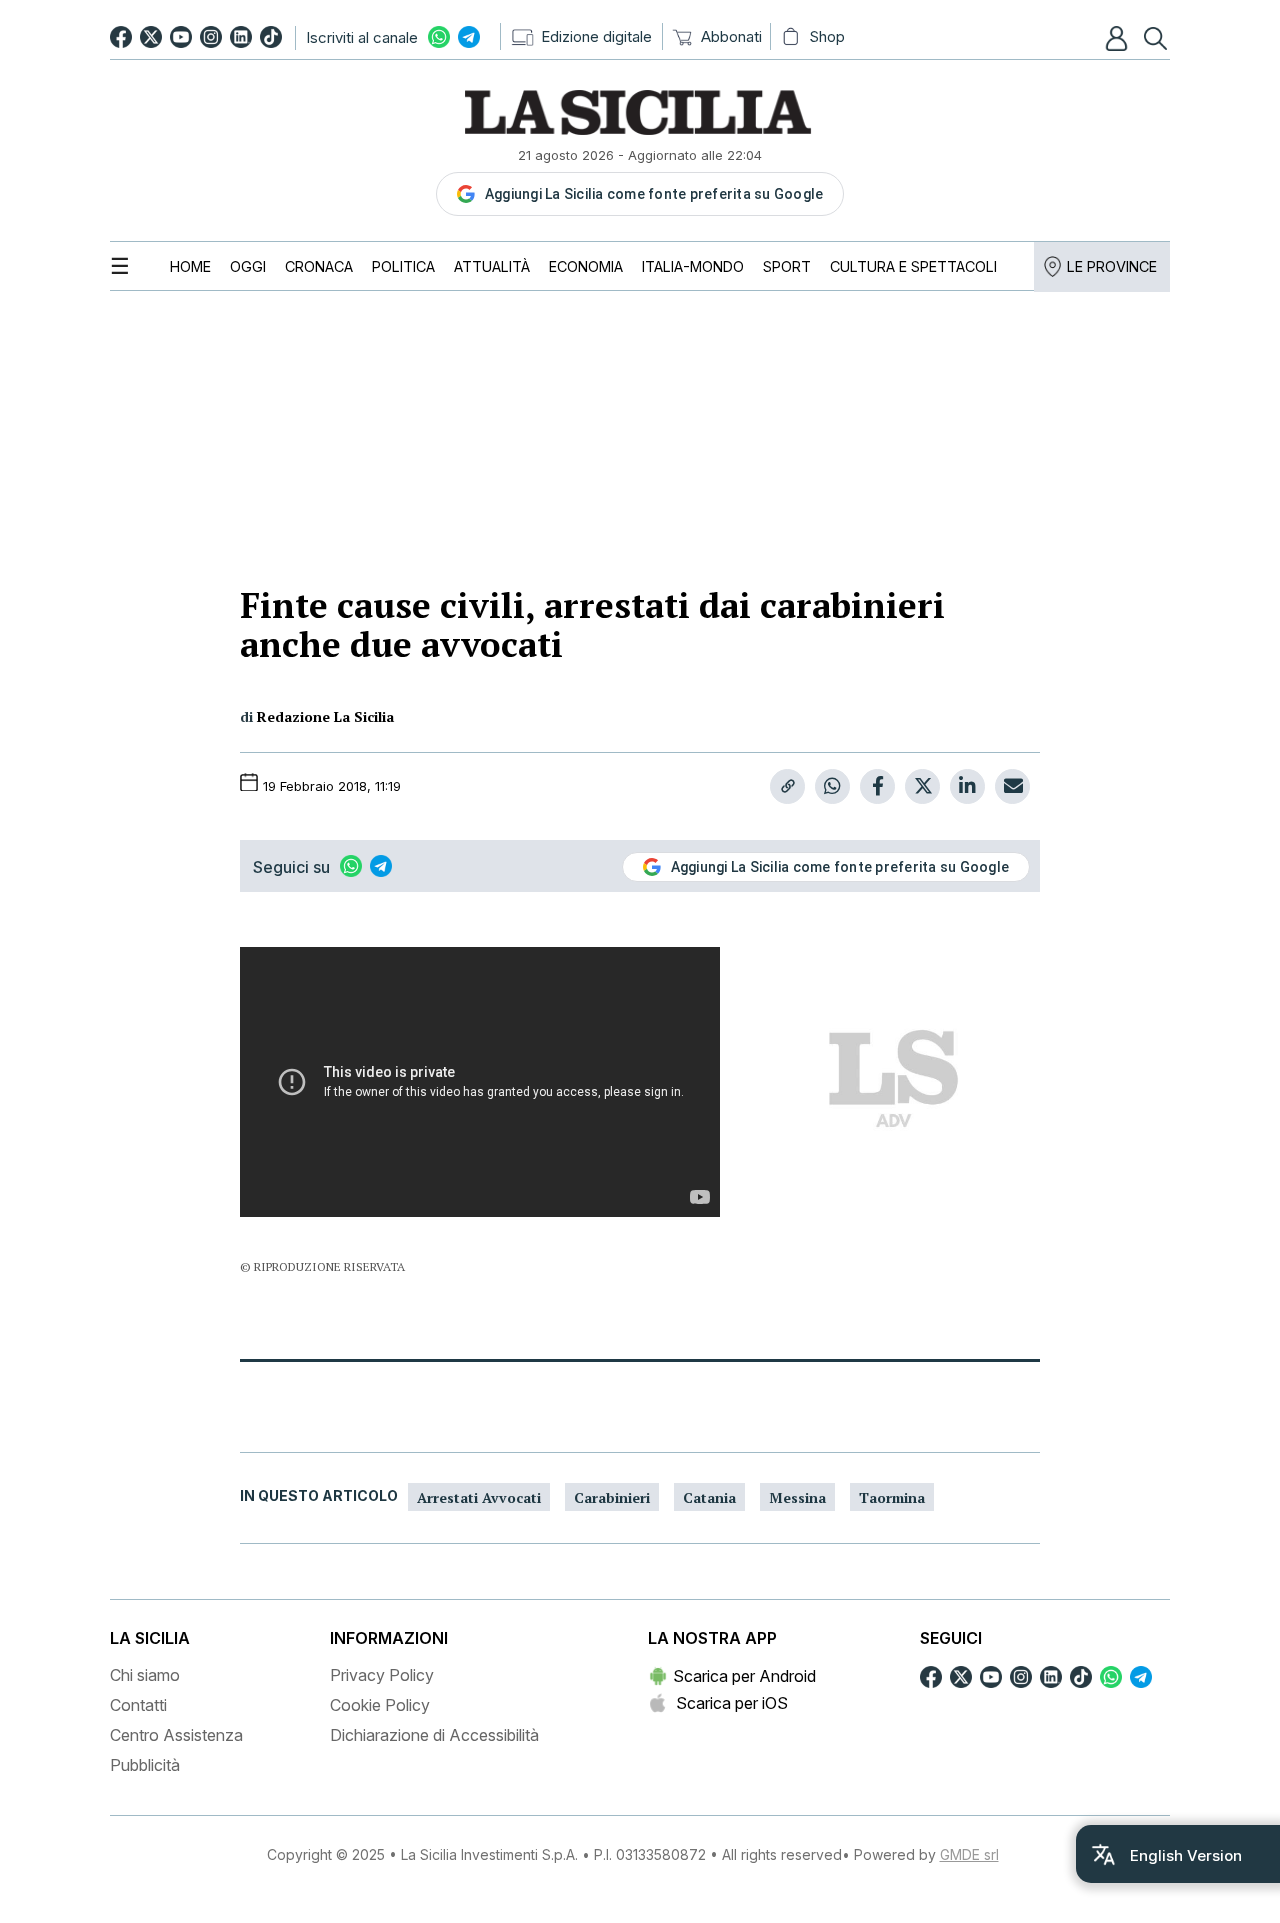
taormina (892, 1497)
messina (797, 1497)
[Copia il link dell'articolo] (787, 786)
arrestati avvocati (479, 1497)
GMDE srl (969, 1854)
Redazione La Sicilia (325, 716)
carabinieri (612, 1497)
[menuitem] (190, 266)
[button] (1119, 38)
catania (709, 1497)
